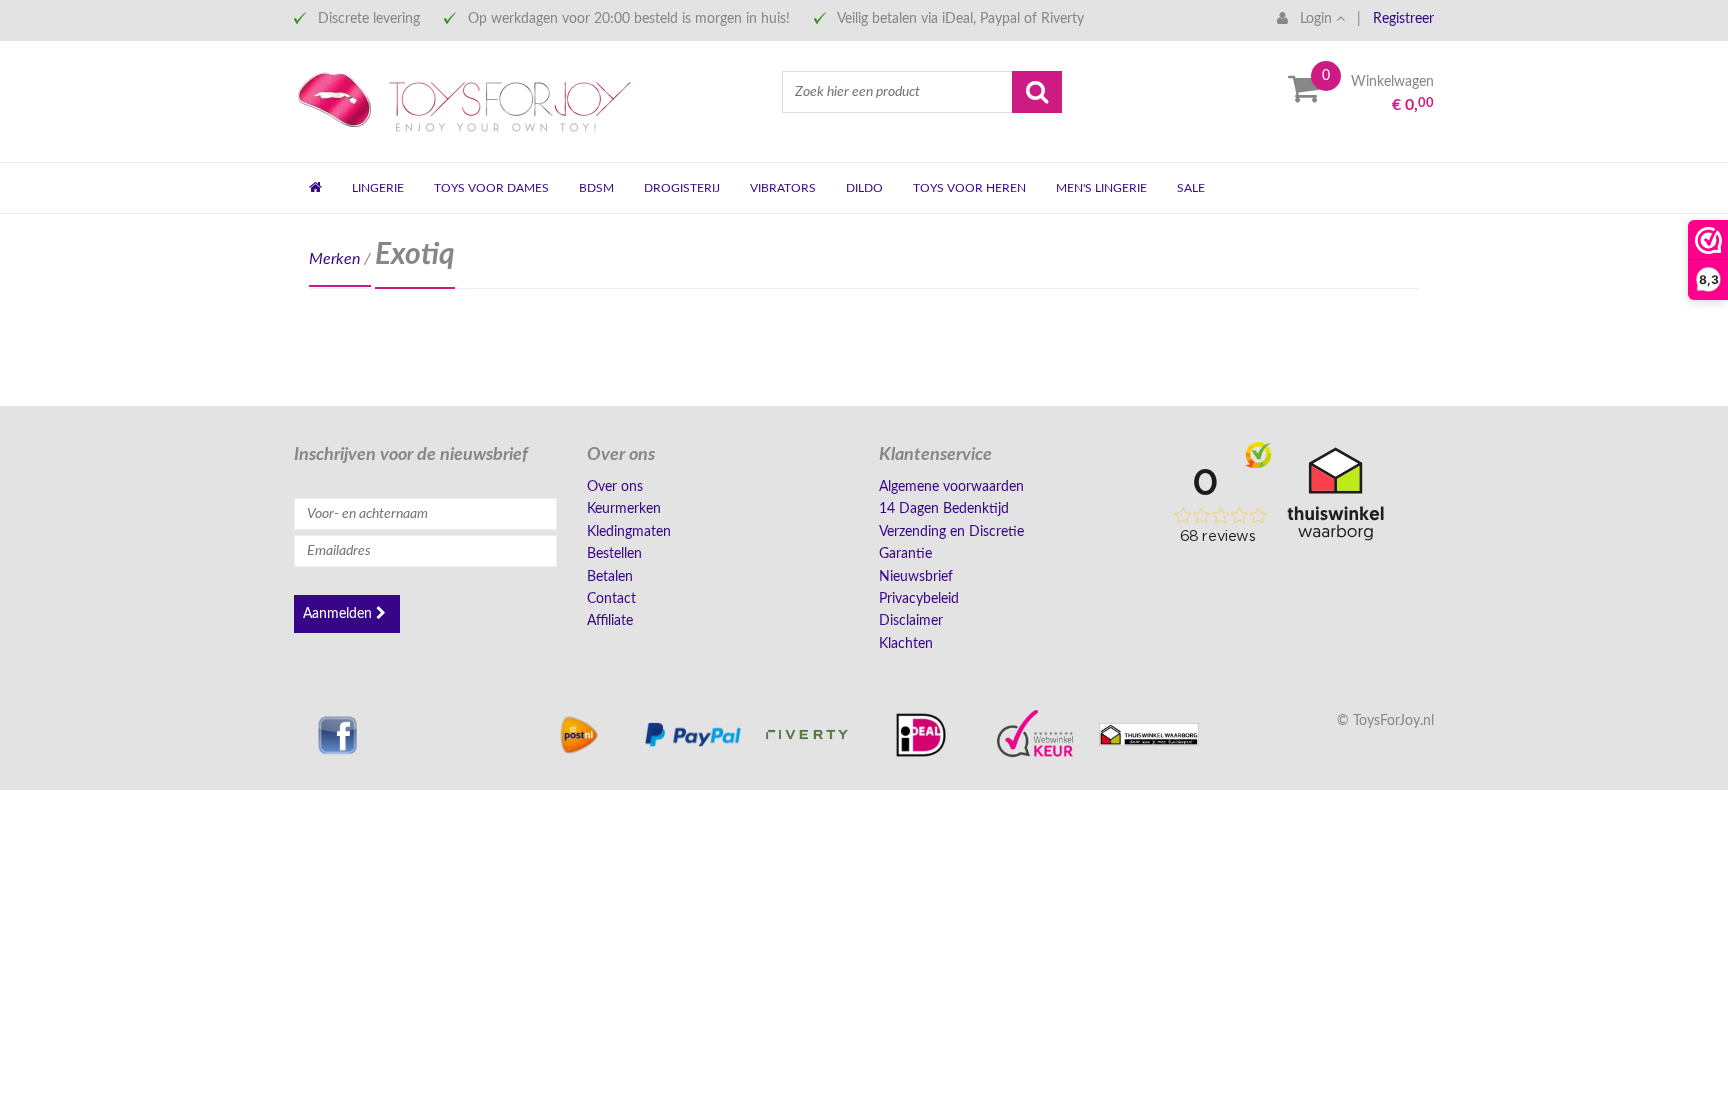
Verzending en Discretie (951, 532)
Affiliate (610, 621)
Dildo (864, 188)
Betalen (610, 577)
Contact (611, 599)
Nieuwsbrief (916, 577)
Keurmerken (624, 509)
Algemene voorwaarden (951, 487)
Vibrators (783, 188)
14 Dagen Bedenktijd (944, 509)
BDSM (596, 188)
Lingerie (378, 188)
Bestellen (614, 554)
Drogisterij (682, 188)
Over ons (615, 487)
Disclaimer (911, 621)
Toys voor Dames (491, 188)
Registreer (1403, 19)
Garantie (905, 554)
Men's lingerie (1101, 188)
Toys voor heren (969, 188)
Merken (334, 259)
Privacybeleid (919, 599)
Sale (1191, 188)
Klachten (906, 644)
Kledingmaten (629, 532)
